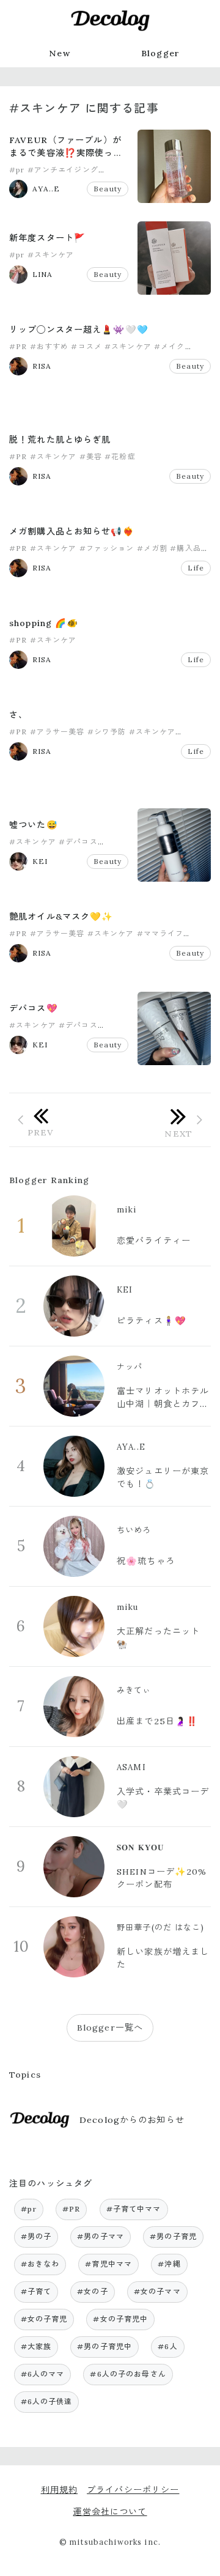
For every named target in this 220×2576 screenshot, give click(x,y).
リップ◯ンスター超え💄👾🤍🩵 (79, 330)
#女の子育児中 (120, 2319)
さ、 (18, 715)
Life (196, 568)
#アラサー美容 (57, 732)
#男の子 (36, 2236)
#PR (18, 346)
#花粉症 (120, 456)
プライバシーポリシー (133, 2490)
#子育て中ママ (134, 2209)
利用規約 (60, 2490)
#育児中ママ (108, 2264)
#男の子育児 (173, 2236)
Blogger (160, 53)
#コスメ (86, 346)
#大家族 (36, 2346)
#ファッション (107, 548)
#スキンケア (51, 255)
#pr (17, 170)
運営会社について (110, 2512)
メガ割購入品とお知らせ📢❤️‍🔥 (72, 531)
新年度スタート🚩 (47, 238)
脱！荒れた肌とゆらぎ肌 (60, 440)
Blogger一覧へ (110, 2028)
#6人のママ (43, 2374)
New (59, 53)
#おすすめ (50, 346)
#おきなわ (40, 2264)
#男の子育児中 (105, 2346)
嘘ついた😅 (34, 825)
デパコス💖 (34, 1008)
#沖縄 (169, 2264)
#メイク (170, 346)
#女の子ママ (157, 2291)
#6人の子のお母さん (128, 2374)
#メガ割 (152, 548)
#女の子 (93, 2291)
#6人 (167, 2346)
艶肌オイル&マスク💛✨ (61, 917)
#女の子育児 (44, 2319)
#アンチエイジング (63, 170)
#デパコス (78, 842)
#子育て (36, 2291)
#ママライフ (160, 933)
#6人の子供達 (47, 2401)
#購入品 (185, 548)
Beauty (108, 189)
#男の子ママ (101, 2236)
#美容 (91, 456)
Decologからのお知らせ (132, 2120)
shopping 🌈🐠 (44, 623)
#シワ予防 (107, 732)
